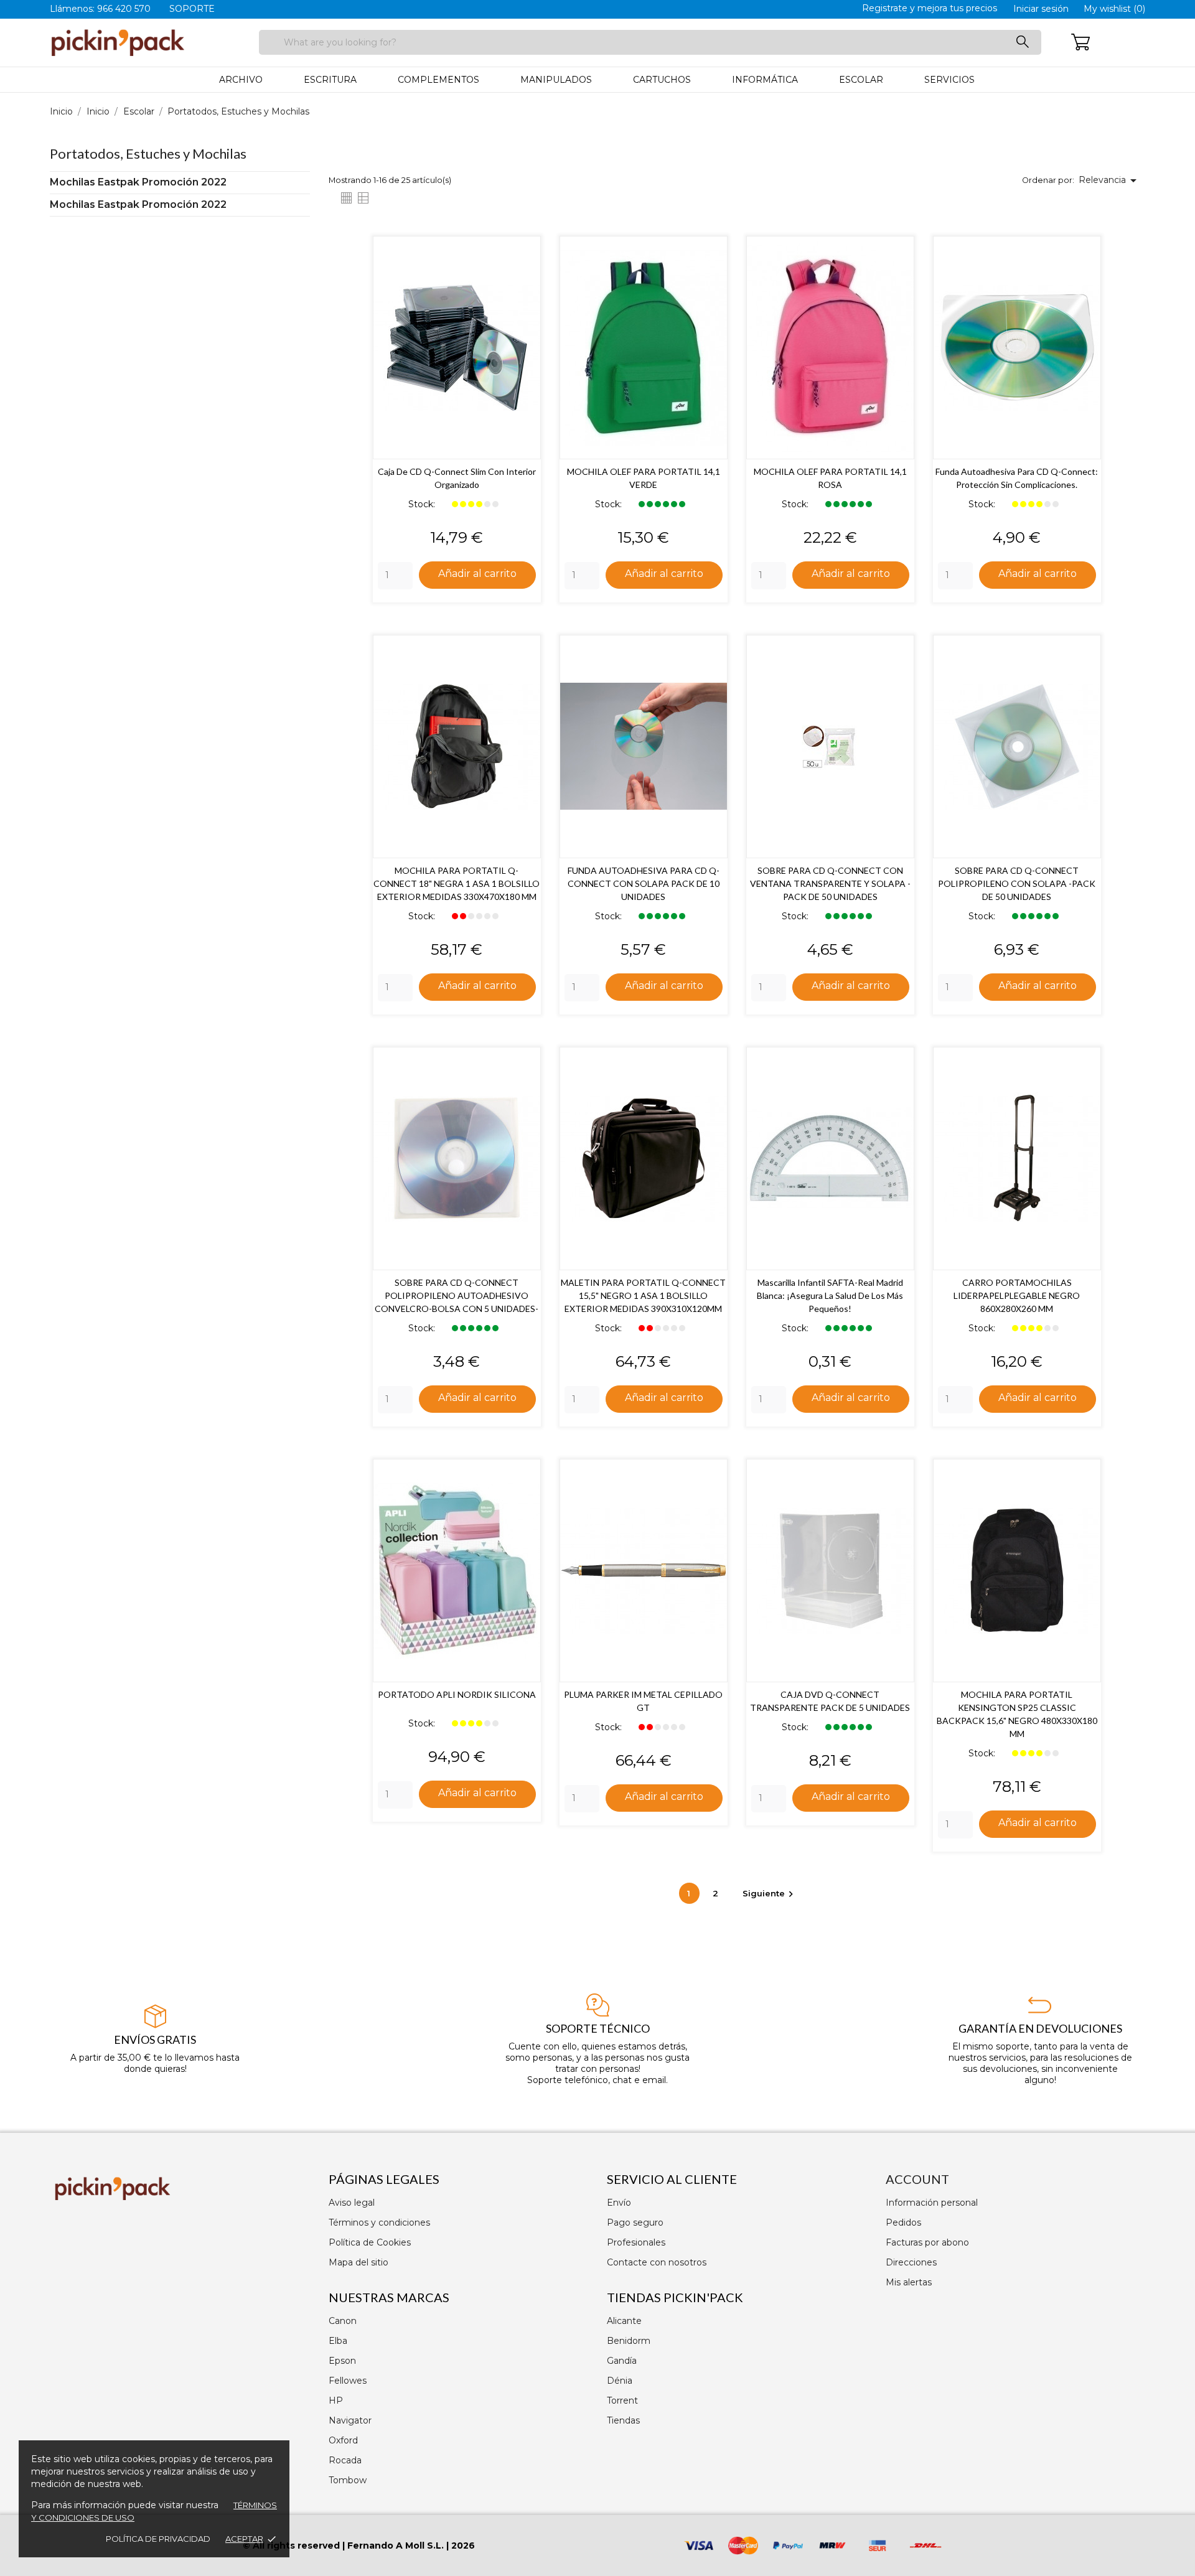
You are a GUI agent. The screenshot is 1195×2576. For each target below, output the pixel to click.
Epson (342, 2361)
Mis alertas (909, 2282)
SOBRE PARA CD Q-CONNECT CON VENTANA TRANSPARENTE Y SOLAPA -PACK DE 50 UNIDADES (830, 883)
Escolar (861, 80)
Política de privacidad (158, 2539)
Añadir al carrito (477, 574)
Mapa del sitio (358, 2262)
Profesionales (636, 2242)
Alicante (624, 2321)
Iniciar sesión (1041, 9)
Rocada (345, 2460)
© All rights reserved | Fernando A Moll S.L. (343, 2546)
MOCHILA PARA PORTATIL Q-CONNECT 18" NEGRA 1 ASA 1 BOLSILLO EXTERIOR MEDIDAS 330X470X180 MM (457, 883)
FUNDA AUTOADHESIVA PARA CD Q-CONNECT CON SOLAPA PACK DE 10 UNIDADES (644, 883)
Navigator (350, 2420)
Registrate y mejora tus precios (930, 8)
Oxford (343, 2440)
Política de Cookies (370, 2242)
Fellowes (348, 2381)
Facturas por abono (927, 2242)
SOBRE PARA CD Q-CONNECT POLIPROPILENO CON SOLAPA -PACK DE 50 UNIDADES (1017, 883)
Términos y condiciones (379, 2222)
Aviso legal (352, 2203)
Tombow (348, 2480)
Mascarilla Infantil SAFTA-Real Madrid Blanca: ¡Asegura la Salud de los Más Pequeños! (830, 1295)
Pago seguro (635, 2222)
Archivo (241, 80)
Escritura (330, 80)
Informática (765, 80)
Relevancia (1110, 180)
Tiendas (623, 2420)
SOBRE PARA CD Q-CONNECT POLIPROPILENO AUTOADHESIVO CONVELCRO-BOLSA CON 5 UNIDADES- (457, 1295)
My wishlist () (1114, 9)
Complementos (438, 80)
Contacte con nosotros (657, 2262)
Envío (619, 2203)
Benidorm (629, 2341)
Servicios (949, 80)
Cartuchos (662, 80)
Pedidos (903, 2222)
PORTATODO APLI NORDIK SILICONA (457, 1694)
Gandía (622, 2361)
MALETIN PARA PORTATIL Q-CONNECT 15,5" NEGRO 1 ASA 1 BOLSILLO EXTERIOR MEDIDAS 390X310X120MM (643, 1295)
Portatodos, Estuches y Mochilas (148, 153)
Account (917, 2179)
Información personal (932, 2203)
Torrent (622, 2400)
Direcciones (911, 2262)
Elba (338, 2341)
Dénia (620, 2381)
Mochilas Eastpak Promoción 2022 (138, 182)
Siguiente (770, 1893)
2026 (463, 2546)
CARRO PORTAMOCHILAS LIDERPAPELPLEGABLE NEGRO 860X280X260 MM (1017, 1295)
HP (336, 2400)
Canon (343, 2321)
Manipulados (556, 80)
